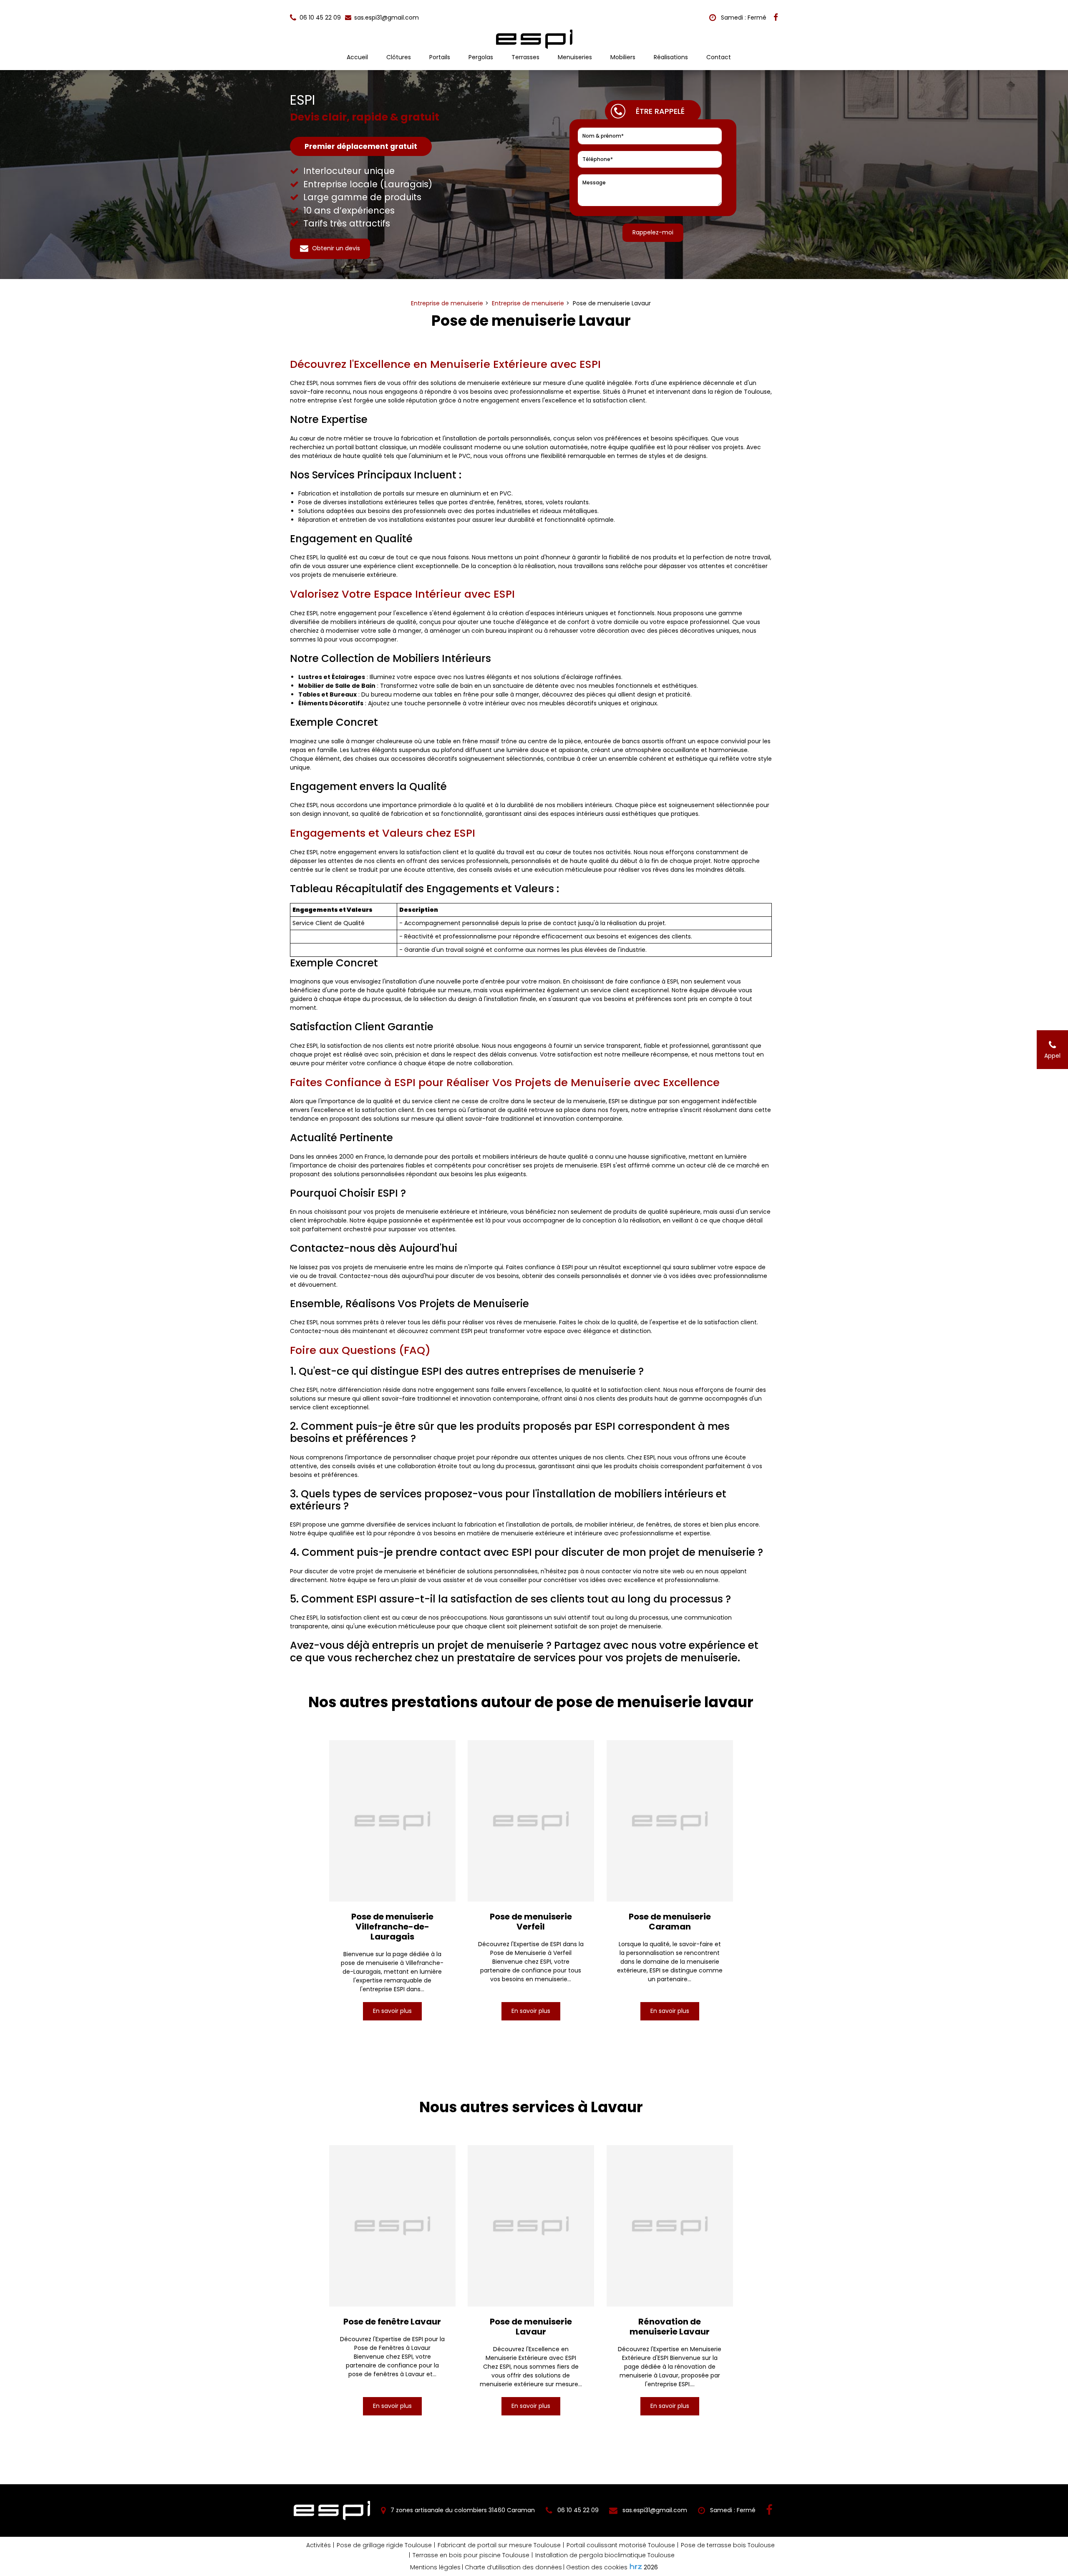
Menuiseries (575, 57)
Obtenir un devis (335, 248)
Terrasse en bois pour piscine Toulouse (471, 2555)
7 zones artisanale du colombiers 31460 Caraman (462, 2510)
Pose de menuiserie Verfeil (531, 1922)
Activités (319, 2545)
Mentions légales (435, 2567)
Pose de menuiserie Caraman (670, 1922)
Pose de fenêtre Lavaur (392, 2322)
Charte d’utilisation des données (513, 2567)
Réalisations (671, 57)
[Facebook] (776, 18)
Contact (719, 57)
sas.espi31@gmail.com (386, 18)
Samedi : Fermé (743, 18)
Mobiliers (623, 57)
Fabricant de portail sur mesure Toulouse (499, 2545)
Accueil (357, 57)
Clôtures (399, 57)
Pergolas (481, 57)
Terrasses (525, 57)
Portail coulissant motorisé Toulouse (621, 2545)
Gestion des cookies (597, 2567)
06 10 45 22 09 (577, 2510)
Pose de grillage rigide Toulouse (384, 2545)
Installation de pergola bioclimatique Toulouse (605, 2555)
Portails (440, 57)
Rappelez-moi (653, 232)
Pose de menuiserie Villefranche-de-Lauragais (392, 1927)
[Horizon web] (636, 2566)
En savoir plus (392, 2011)
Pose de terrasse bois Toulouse (728, 2545)
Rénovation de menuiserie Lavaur (670, 2327)
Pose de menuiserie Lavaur (531, 2327)
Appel (1052, 1056)
